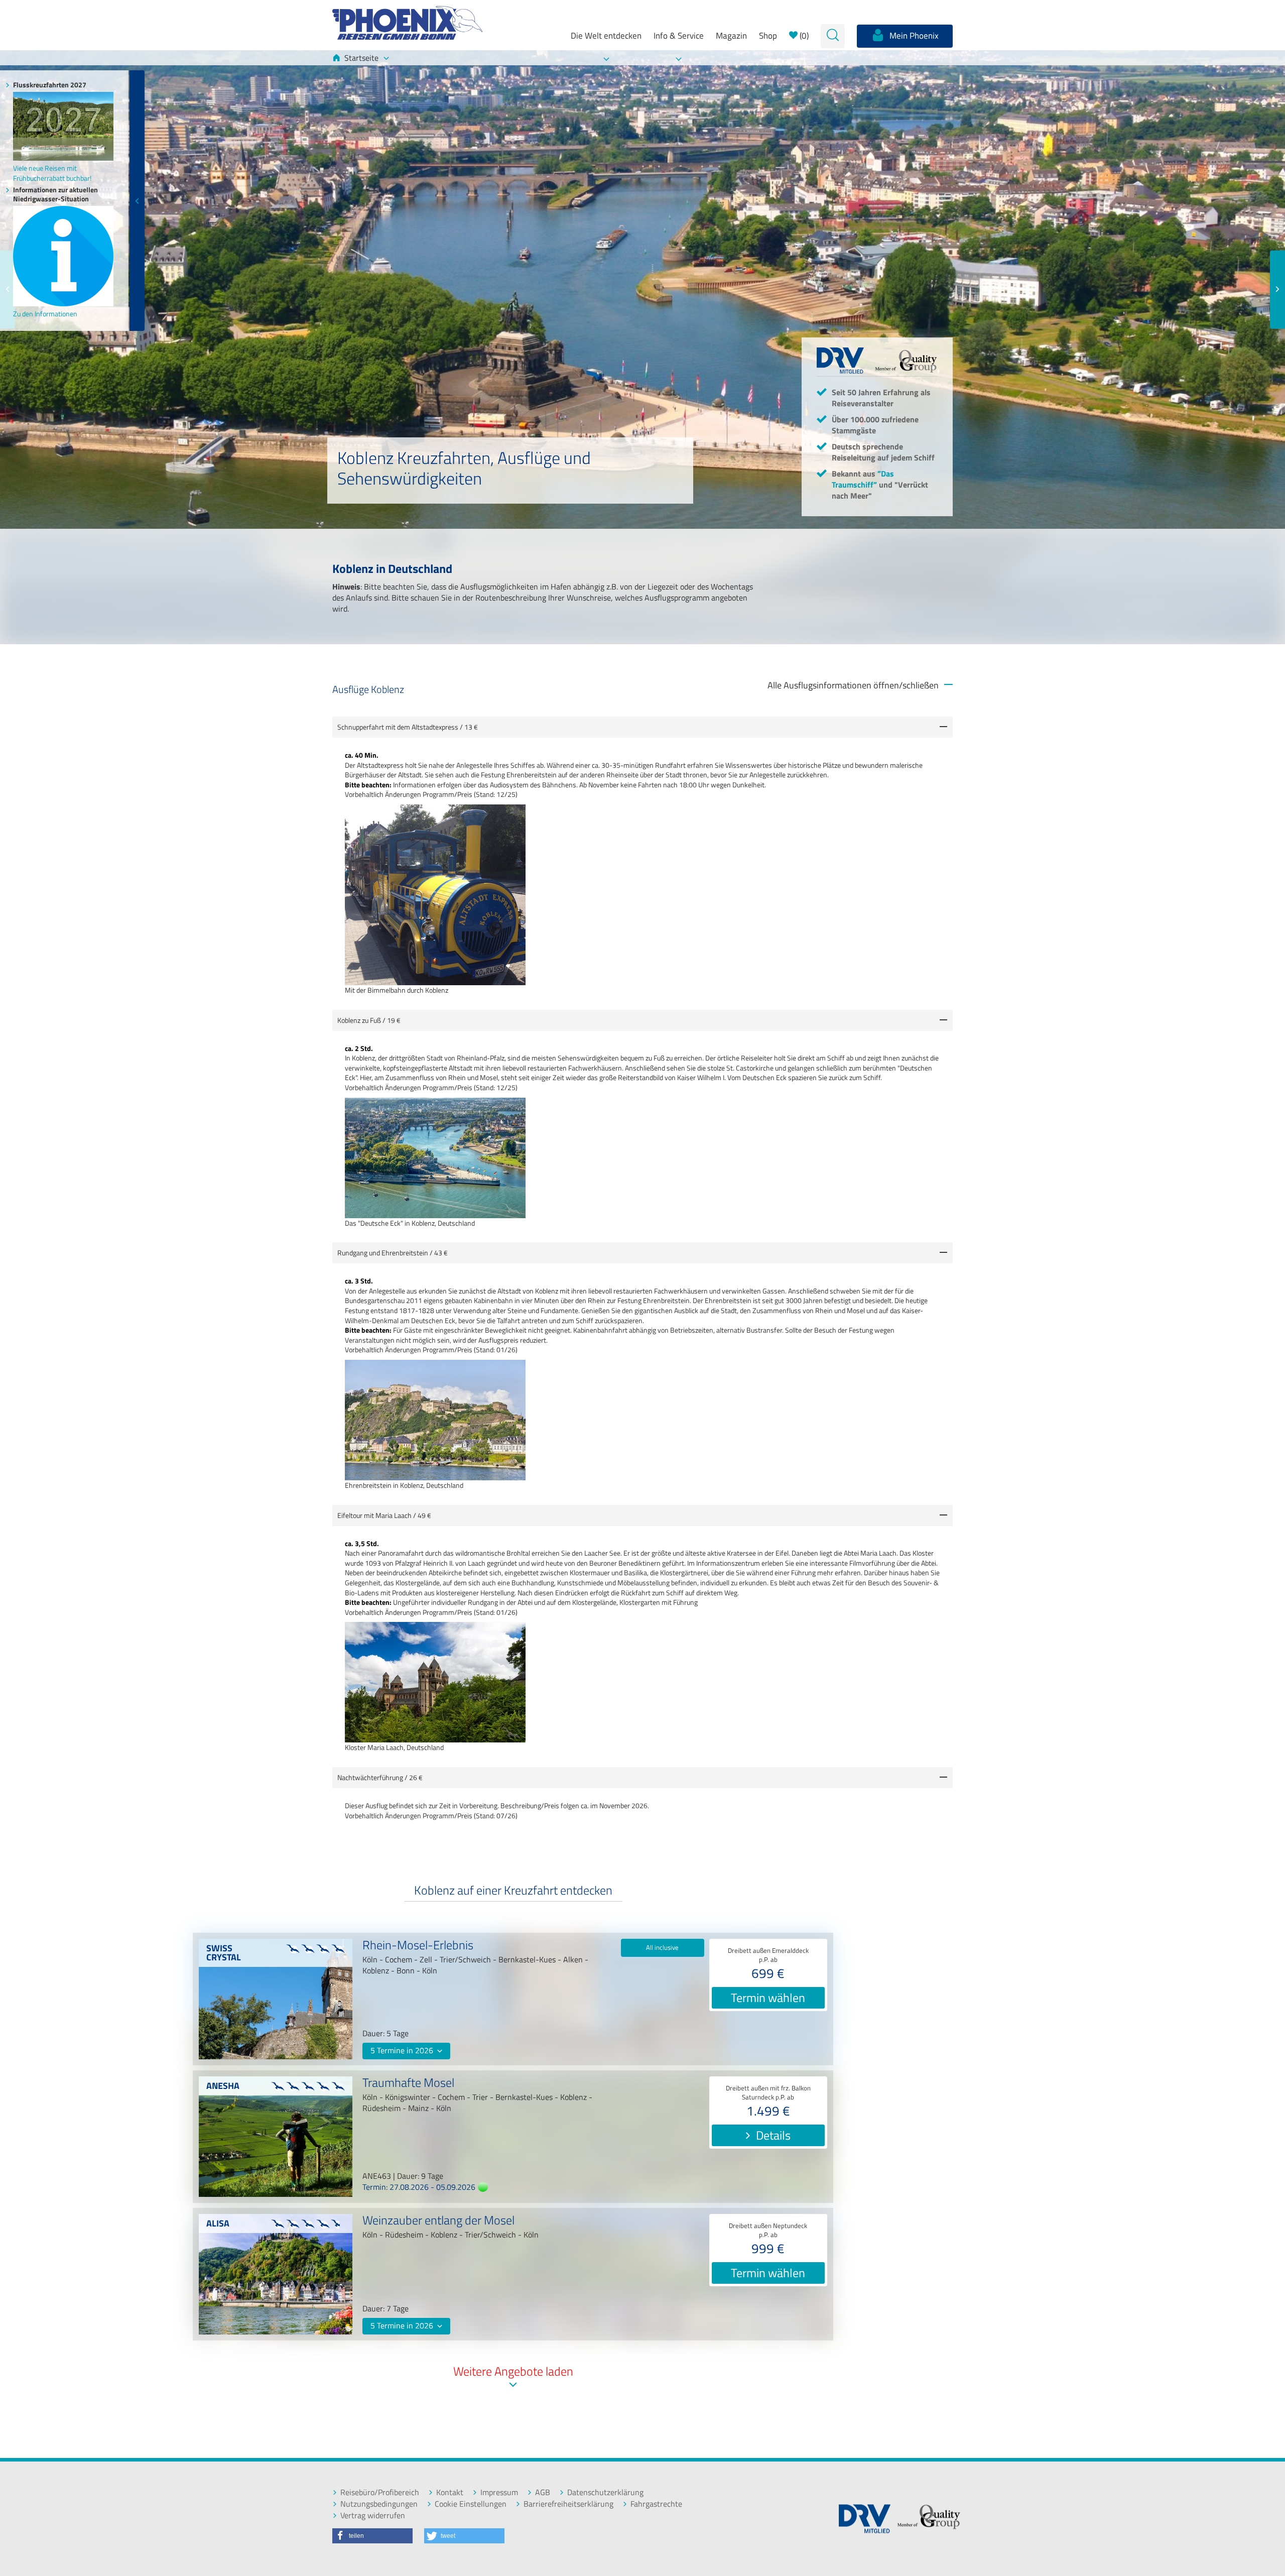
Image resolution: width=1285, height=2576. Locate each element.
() (803, 36)
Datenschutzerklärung (605, 2492)
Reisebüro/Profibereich (380, 2492)
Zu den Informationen (45, 314)
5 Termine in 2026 (403, 2050)
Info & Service (679, 36)
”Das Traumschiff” (863, 479)
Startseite (361, 58)
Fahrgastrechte (656, 2504)
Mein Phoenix (913, 36)
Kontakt (450, 2492)
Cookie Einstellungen (471, 2504)
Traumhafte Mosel (408, 2084)
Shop (768, 36)
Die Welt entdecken (606, 36)
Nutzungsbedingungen (379, 2504)
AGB (543, 2492)
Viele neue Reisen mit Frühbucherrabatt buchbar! (52, 173)
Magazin (731, 36)
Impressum (499, 2492)
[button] (372, 2536)
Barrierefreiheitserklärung (568, 2504)
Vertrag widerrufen (373, 2515)
